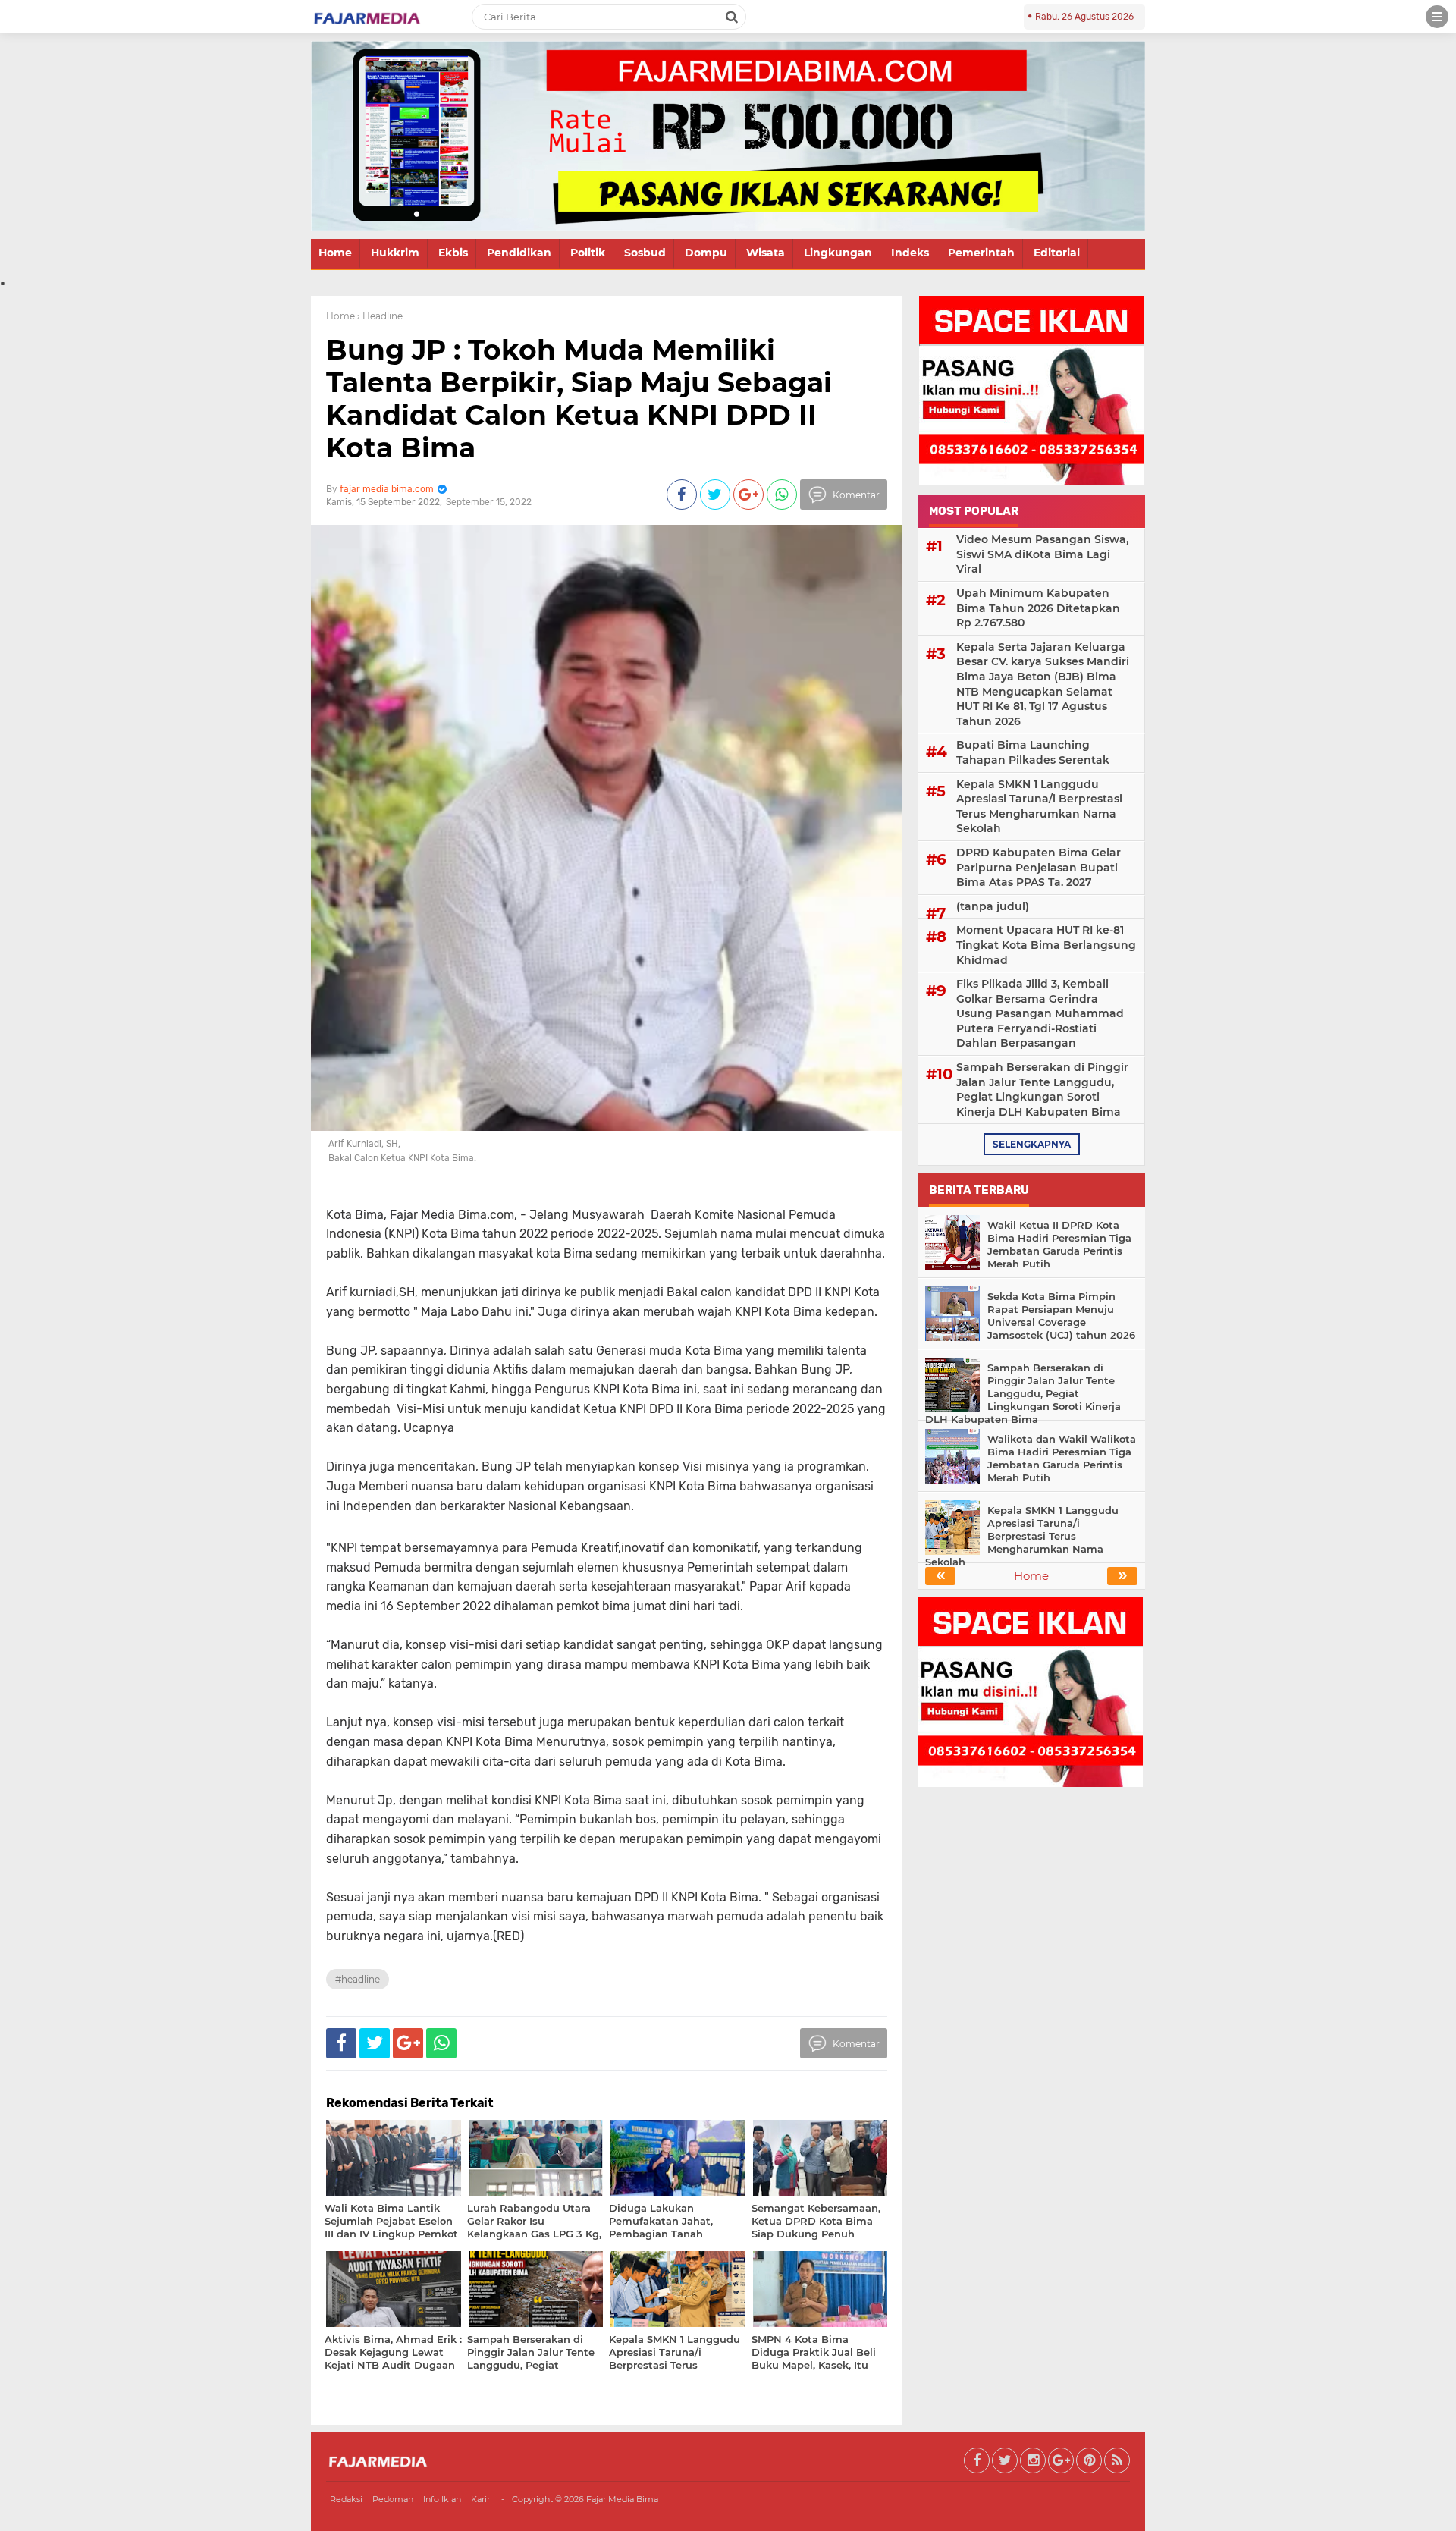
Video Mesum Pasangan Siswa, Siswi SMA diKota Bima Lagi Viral (1042, 554)
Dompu (706, 253)
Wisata (766, 253)
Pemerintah (981, 253)
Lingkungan (838, 253)
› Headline (380, 316)
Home (335, 253)
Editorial (1057, 253)
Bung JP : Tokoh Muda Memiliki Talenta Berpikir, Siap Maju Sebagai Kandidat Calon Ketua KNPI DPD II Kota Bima (579, 399)
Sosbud (645, 253)
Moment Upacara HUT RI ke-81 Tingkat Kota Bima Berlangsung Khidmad (1046, 945)
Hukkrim (395, 253)
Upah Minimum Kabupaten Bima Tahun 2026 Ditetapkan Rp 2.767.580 (1038, 608)
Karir (480, 2499)
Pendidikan (519, 253)
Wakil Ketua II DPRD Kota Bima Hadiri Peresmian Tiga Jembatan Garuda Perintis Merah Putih (1059, 1244)
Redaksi (346, 2499)
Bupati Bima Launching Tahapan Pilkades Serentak (1033, 752)
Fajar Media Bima (622, 2499)
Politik (588, 253)
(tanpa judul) (993, 906)
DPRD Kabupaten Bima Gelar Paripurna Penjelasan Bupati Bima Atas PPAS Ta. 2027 (1039, 867)
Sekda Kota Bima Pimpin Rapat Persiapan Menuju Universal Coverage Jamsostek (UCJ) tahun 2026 (1061, 1316)
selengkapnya (1032, 1144)
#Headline (358, 1979)
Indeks (910, 253)
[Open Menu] (1437, 17)
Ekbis (453, 253)
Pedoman (393, 2499)
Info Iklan (442, 2499)
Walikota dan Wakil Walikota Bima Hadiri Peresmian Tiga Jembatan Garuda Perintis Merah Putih (1062, 1458)
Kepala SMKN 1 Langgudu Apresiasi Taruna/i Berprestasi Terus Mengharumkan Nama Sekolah (1039, 807)
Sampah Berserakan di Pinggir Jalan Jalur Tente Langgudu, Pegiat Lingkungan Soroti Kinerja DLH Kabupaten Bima (1042, 1090)
